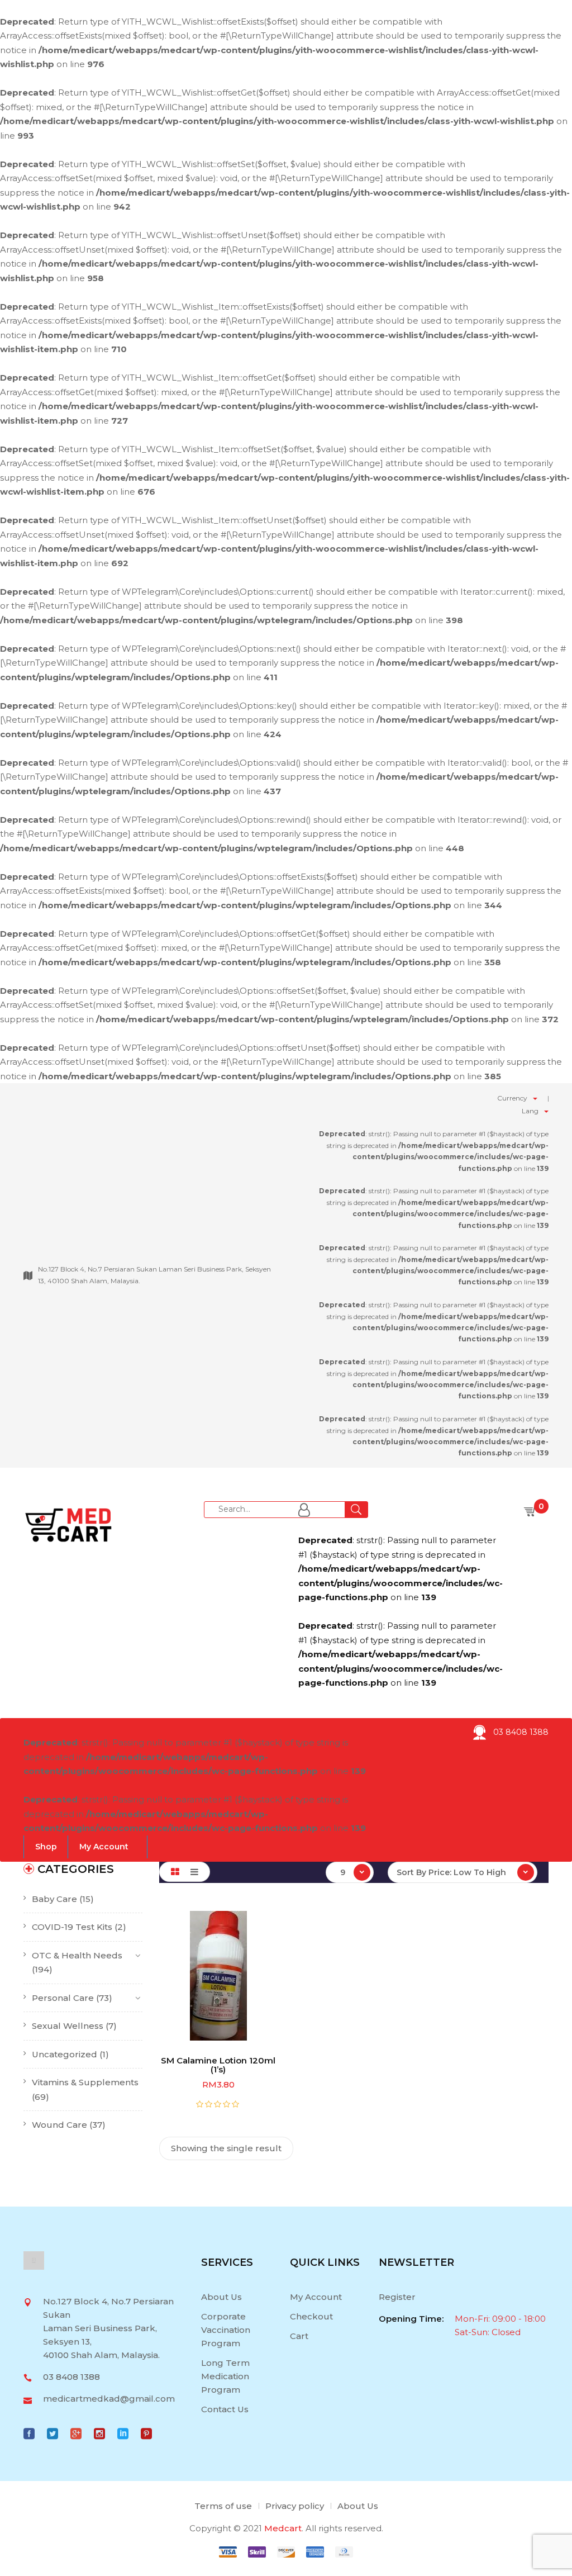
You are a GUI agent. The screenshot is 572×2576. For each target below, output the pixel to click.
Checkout (311, 2316)
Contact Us (225, 2409)
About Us (221, 2297)
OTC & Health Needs (77, 1955)
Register (397, 2297)
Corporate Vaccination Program (226, 2330)
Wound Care (59, 2125)
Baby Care (54, 1899)
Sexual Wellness (68, 2026)
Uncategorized (65, 2054)
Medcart (283, 2528)
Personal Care (63, 1998)
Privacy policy (295, 2506)
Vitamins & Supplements (85, 2082)
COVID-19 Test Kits (72, 1927)
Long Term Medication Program (225, 2376)
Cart (299, 2336)
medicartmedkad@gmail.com (109, 2399)
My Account (316, 2297)
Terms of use (223, 2506)
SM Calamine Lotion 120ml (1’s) (218, 2065)
